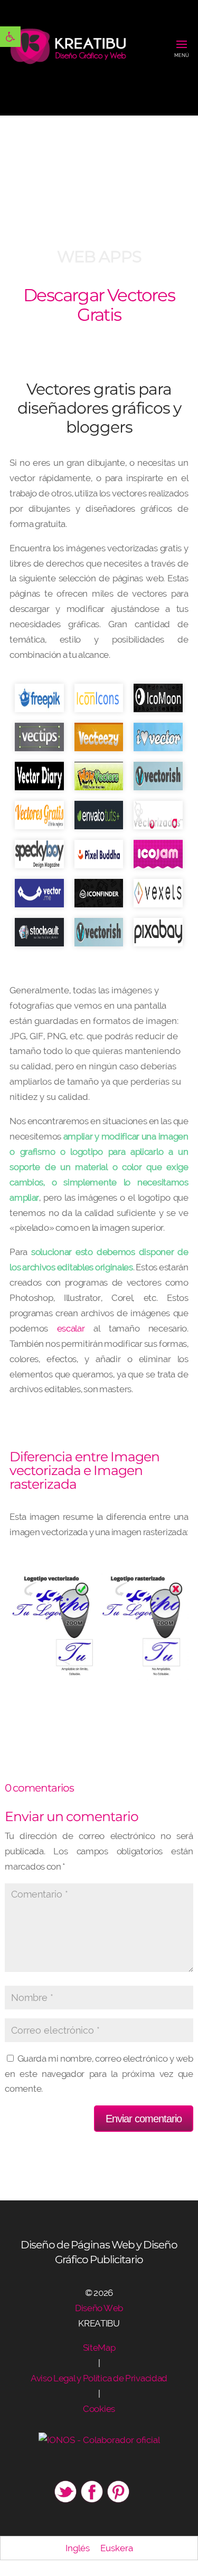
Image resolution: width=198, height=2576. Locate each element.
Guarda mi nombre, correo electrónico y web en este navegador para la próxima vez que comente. (99, 2074)
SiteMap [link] (99, 2348)
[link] (10, 37)
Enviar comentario (144, 2119)
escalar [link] (71, 1328)
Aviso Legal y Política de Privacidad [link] (99, 2378)
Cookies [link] (99, 2409)
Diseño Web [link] (99, 2308)
